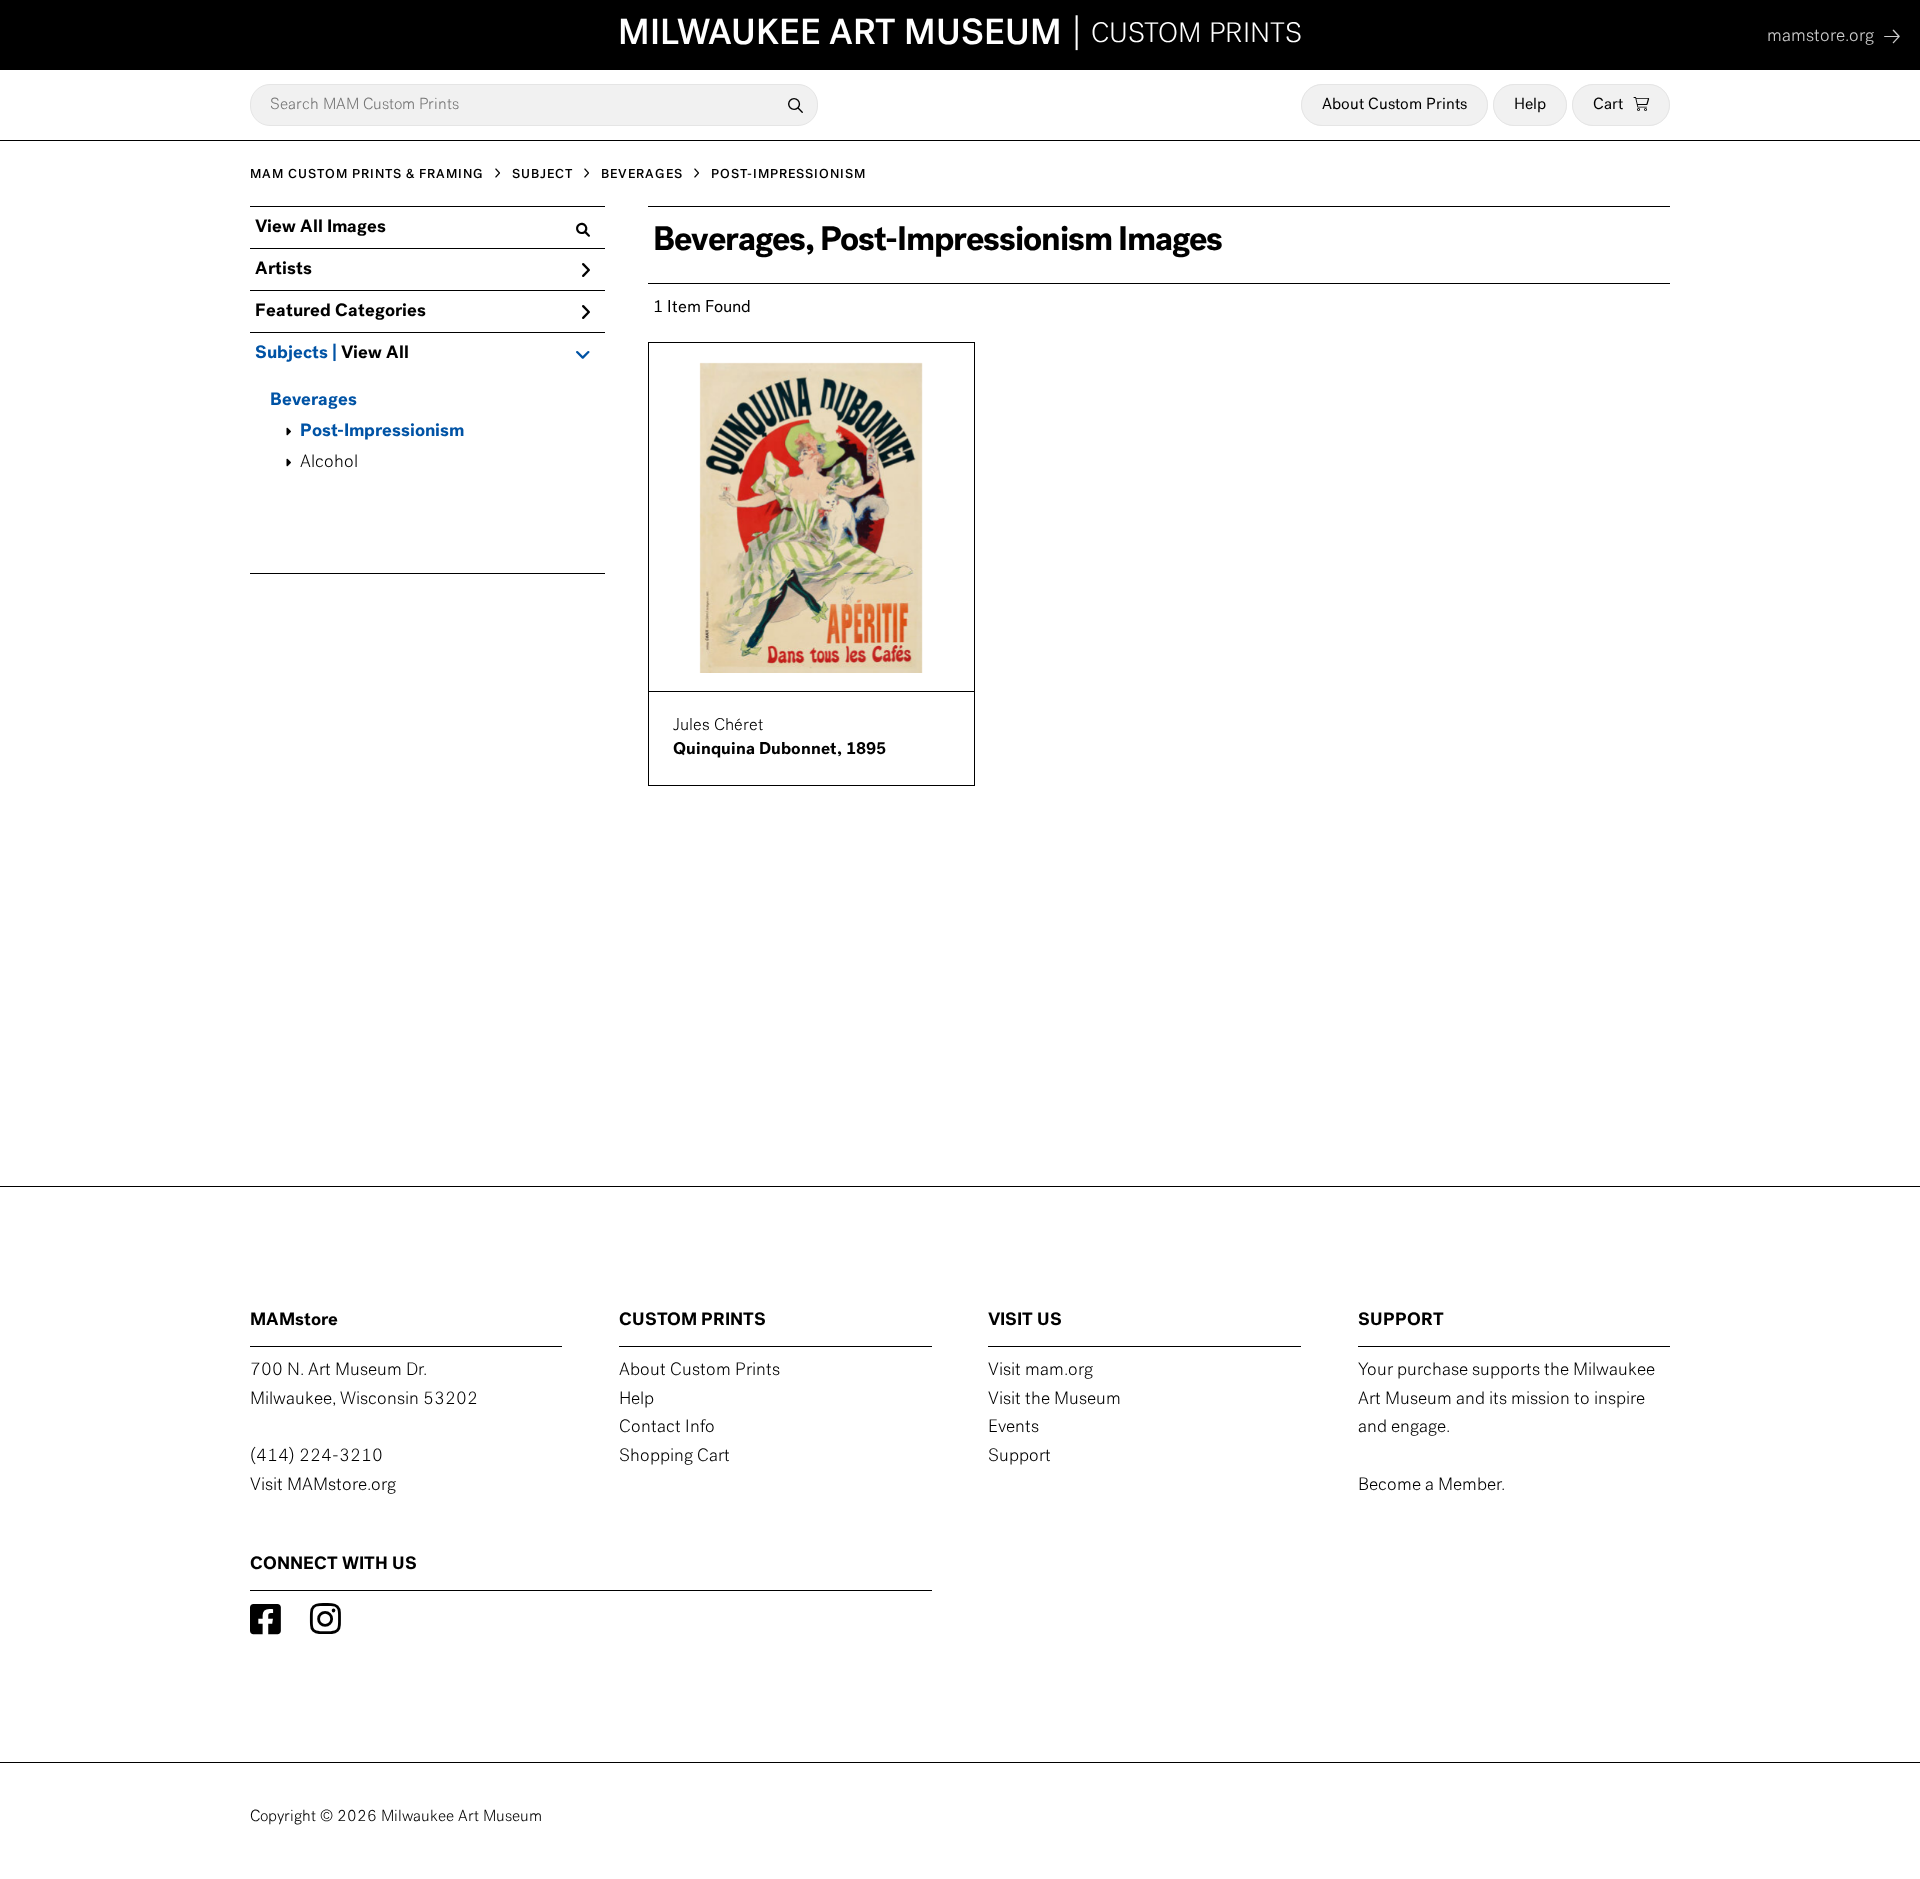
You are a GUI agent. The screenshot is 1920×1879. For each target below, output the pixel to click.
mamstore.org (1820, 37)
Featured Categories (340, 312)
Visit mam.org (1040, 1371)
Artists (283, 270)
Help (1530, 105)
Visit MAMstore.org (323, 1486)
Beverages (313, 401)
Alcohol (329, 463)
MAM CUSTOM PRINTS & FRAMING (367, 174)
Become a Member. (1431, 1486)
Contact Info (667, 1428)
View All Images (320, 228)
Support (1019, 1457)
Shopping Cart (674, 1457)
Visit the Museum (1054, 1400)
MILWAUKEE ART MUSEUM (960, 35)
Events (1013, 1428)
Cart (1608, 105)
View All (375, 354)
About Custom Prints (1394, 105)
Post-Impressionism (382, 432)
